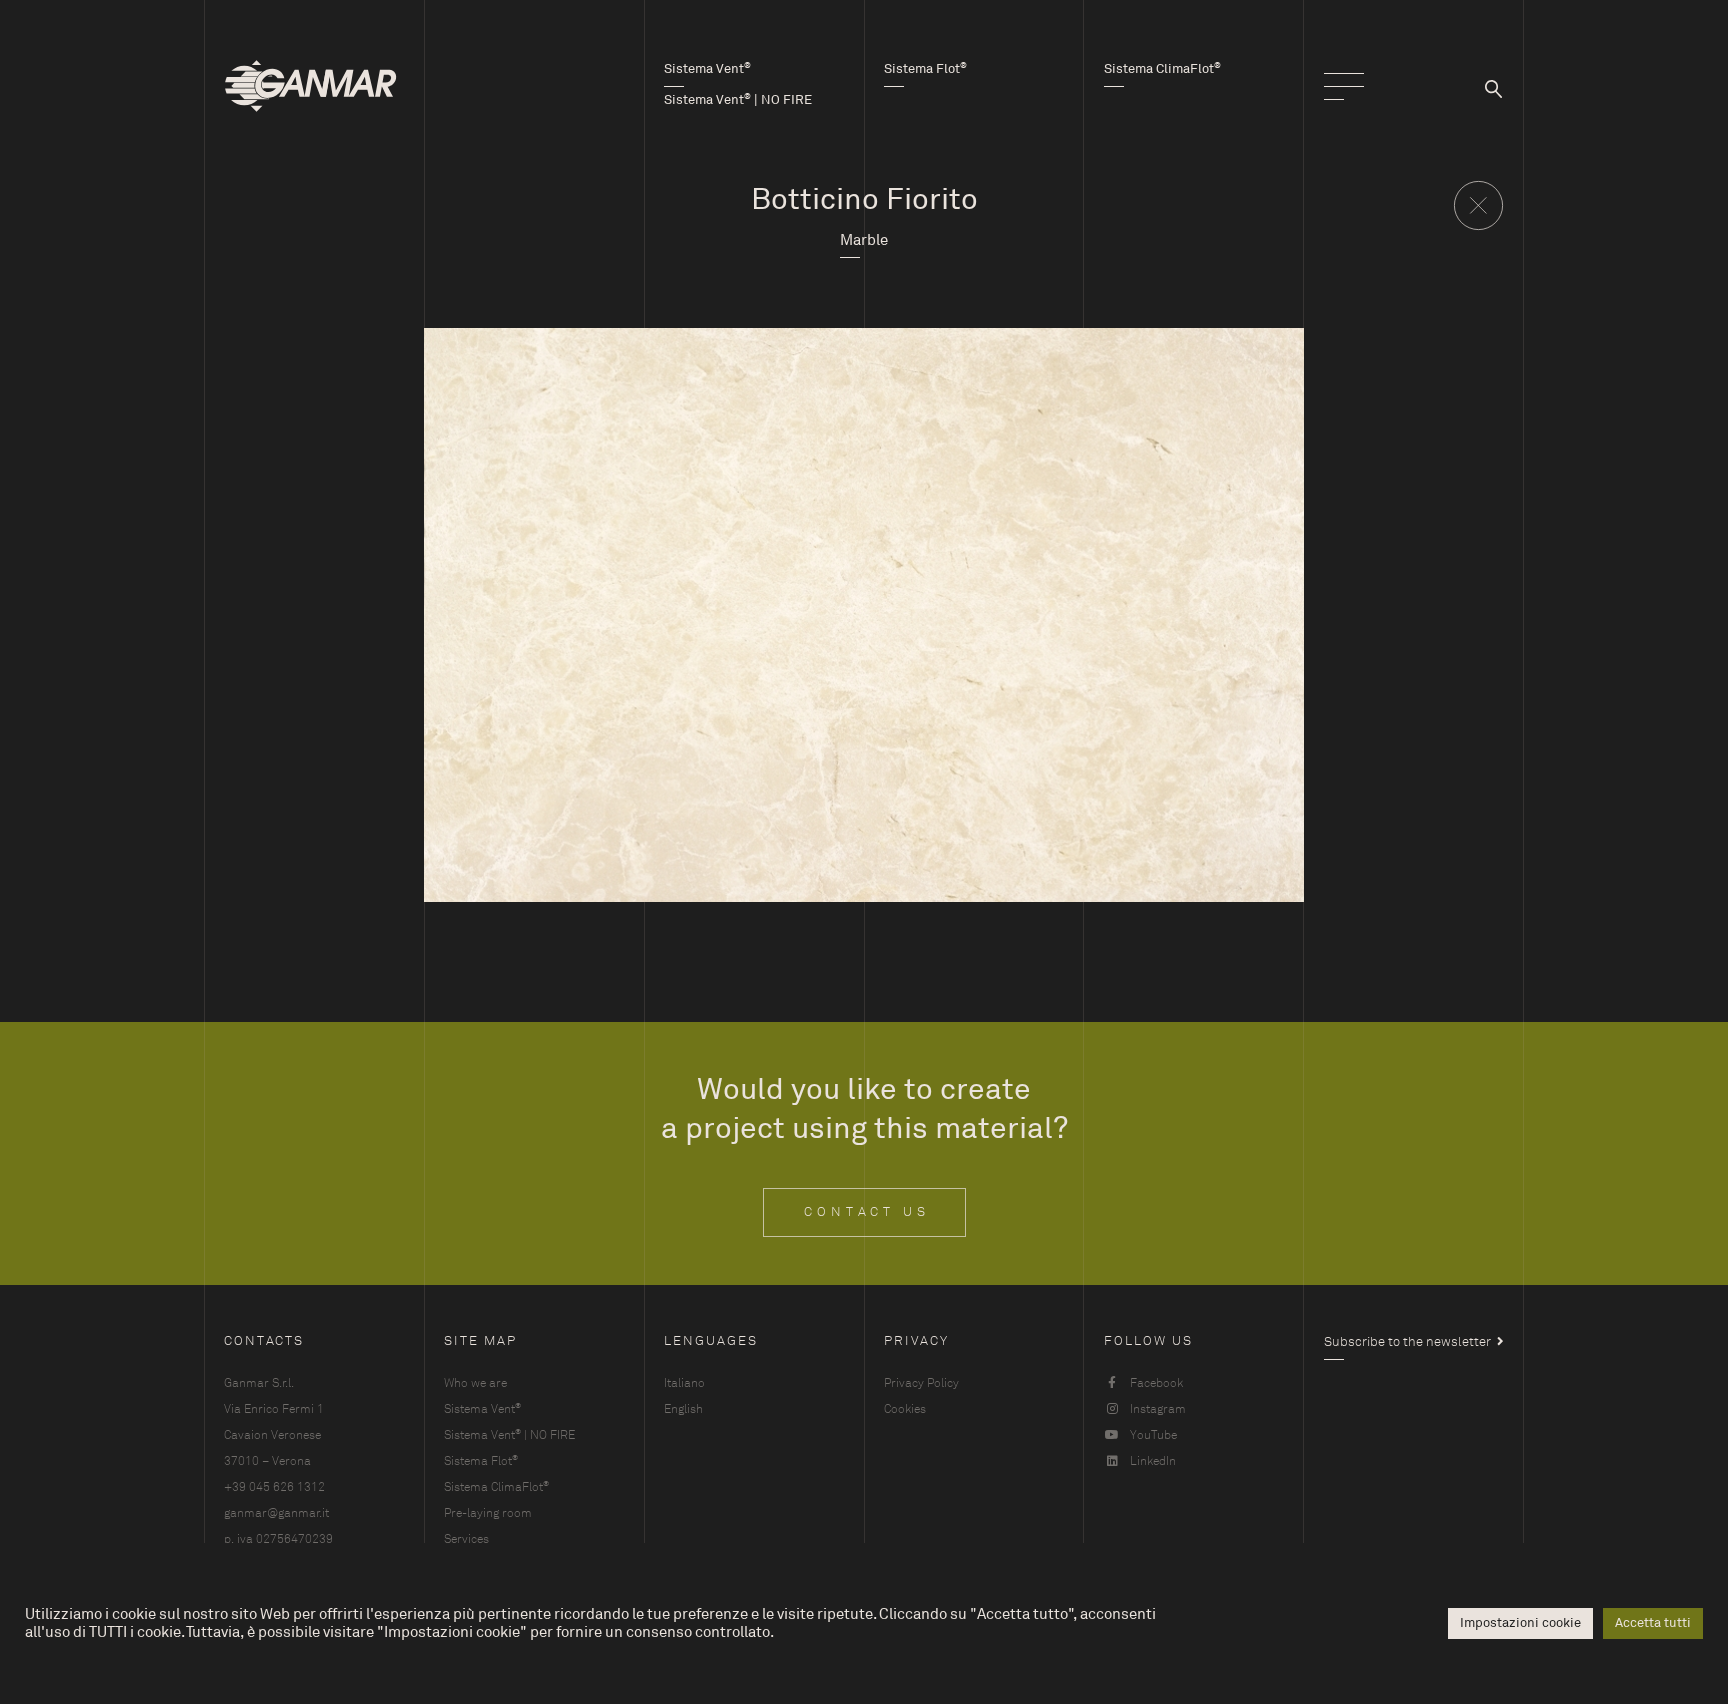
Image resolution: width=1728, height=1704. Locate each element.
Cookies (905, 1409)
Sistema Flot (481, 1460)
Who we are (475, 1383)
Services (466, 1539)
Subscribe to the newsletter (1407, 1342)
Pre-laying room (488, 1513)
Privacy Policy (921, 1383)
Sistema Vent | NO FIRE (509, 1434)
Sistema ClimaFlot (496, 1486)
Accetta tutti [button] (1653, 1623)
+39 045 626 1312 (274, 1487)
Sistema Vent (482, 1408)
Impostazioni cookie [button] (1520, 1623)
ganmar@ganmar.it (276, 1513)
